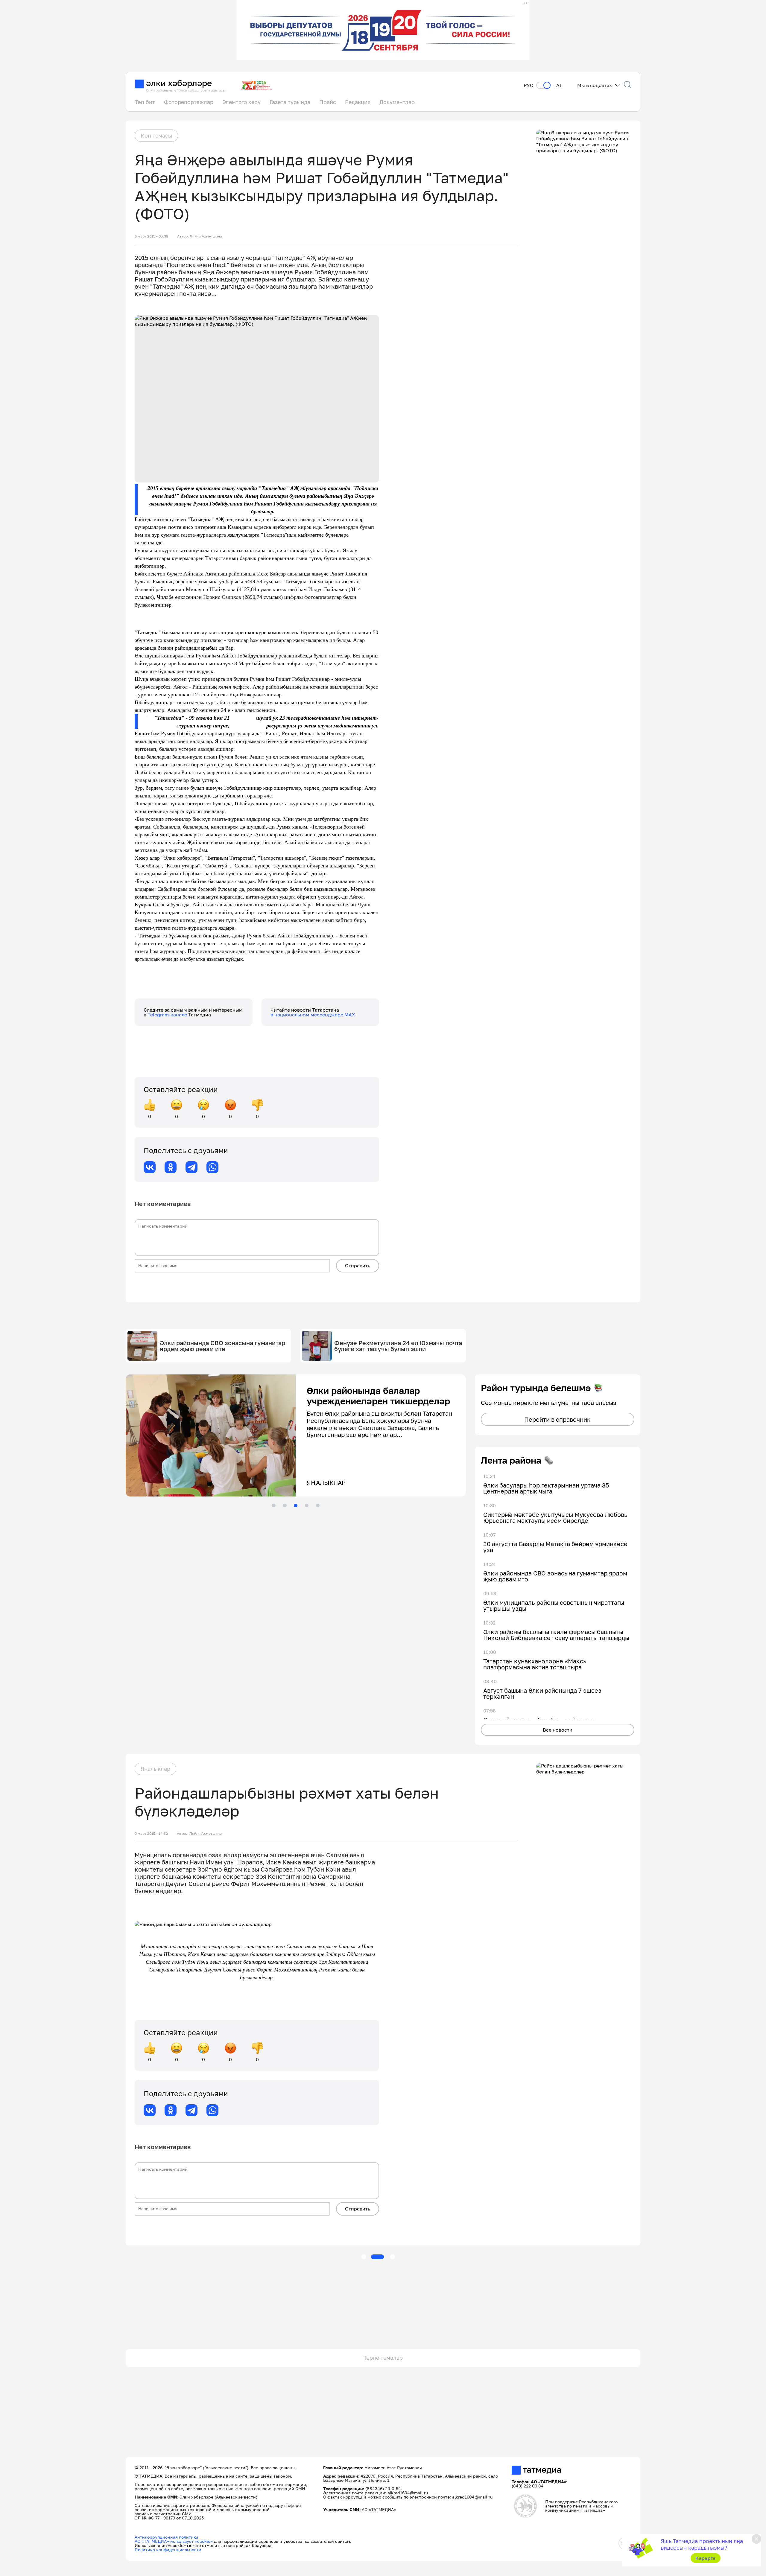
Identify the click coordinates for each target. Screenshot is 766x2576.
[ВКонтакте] (150, 1167)
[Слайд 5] (318, 1505)
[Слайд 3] (296, 1505)
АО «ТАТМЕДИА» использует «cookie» (174, 2541)
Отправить (358, 1266)
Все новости (558, 1730)
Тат (558, 85)
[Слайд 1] (273, 1505)
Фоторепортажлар (189, 102)
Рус (528, 85)
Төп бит (145, 102)
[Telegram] (191, 1167)
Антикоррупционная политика (167, 2537)
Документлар (397, 102)
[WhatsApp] (212, 1167)
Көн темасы (156, 136)
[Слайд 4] (307, 1505)
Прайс (328, 102)
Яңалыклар (155, 1769)
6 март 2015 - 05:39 (151, 236)
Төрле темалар (383, 2358)
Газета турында (290, 102)
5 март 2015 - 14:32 (151, 1834)
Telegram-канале (168, 1015)
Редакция (358, 102)
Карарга (705, 2558)
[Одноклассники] (171, 1167)
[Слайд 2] (285, 1505)
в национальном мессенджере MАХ (313, 1015)
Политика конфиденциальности (168, 2550)
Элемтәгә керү (241, 102)
